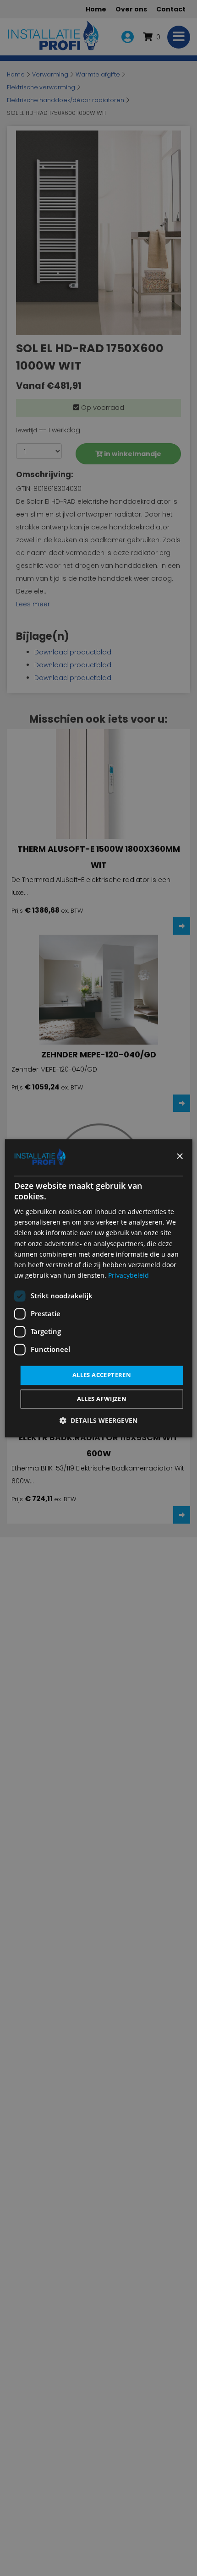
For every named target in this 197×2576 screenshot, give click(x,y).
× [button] (179, 1157)
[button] (98, 1420)
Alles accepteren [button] (102, 1375)
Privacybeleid (129, 1275)
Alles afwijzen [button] (102, 1399)
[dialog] (99, 1288)
